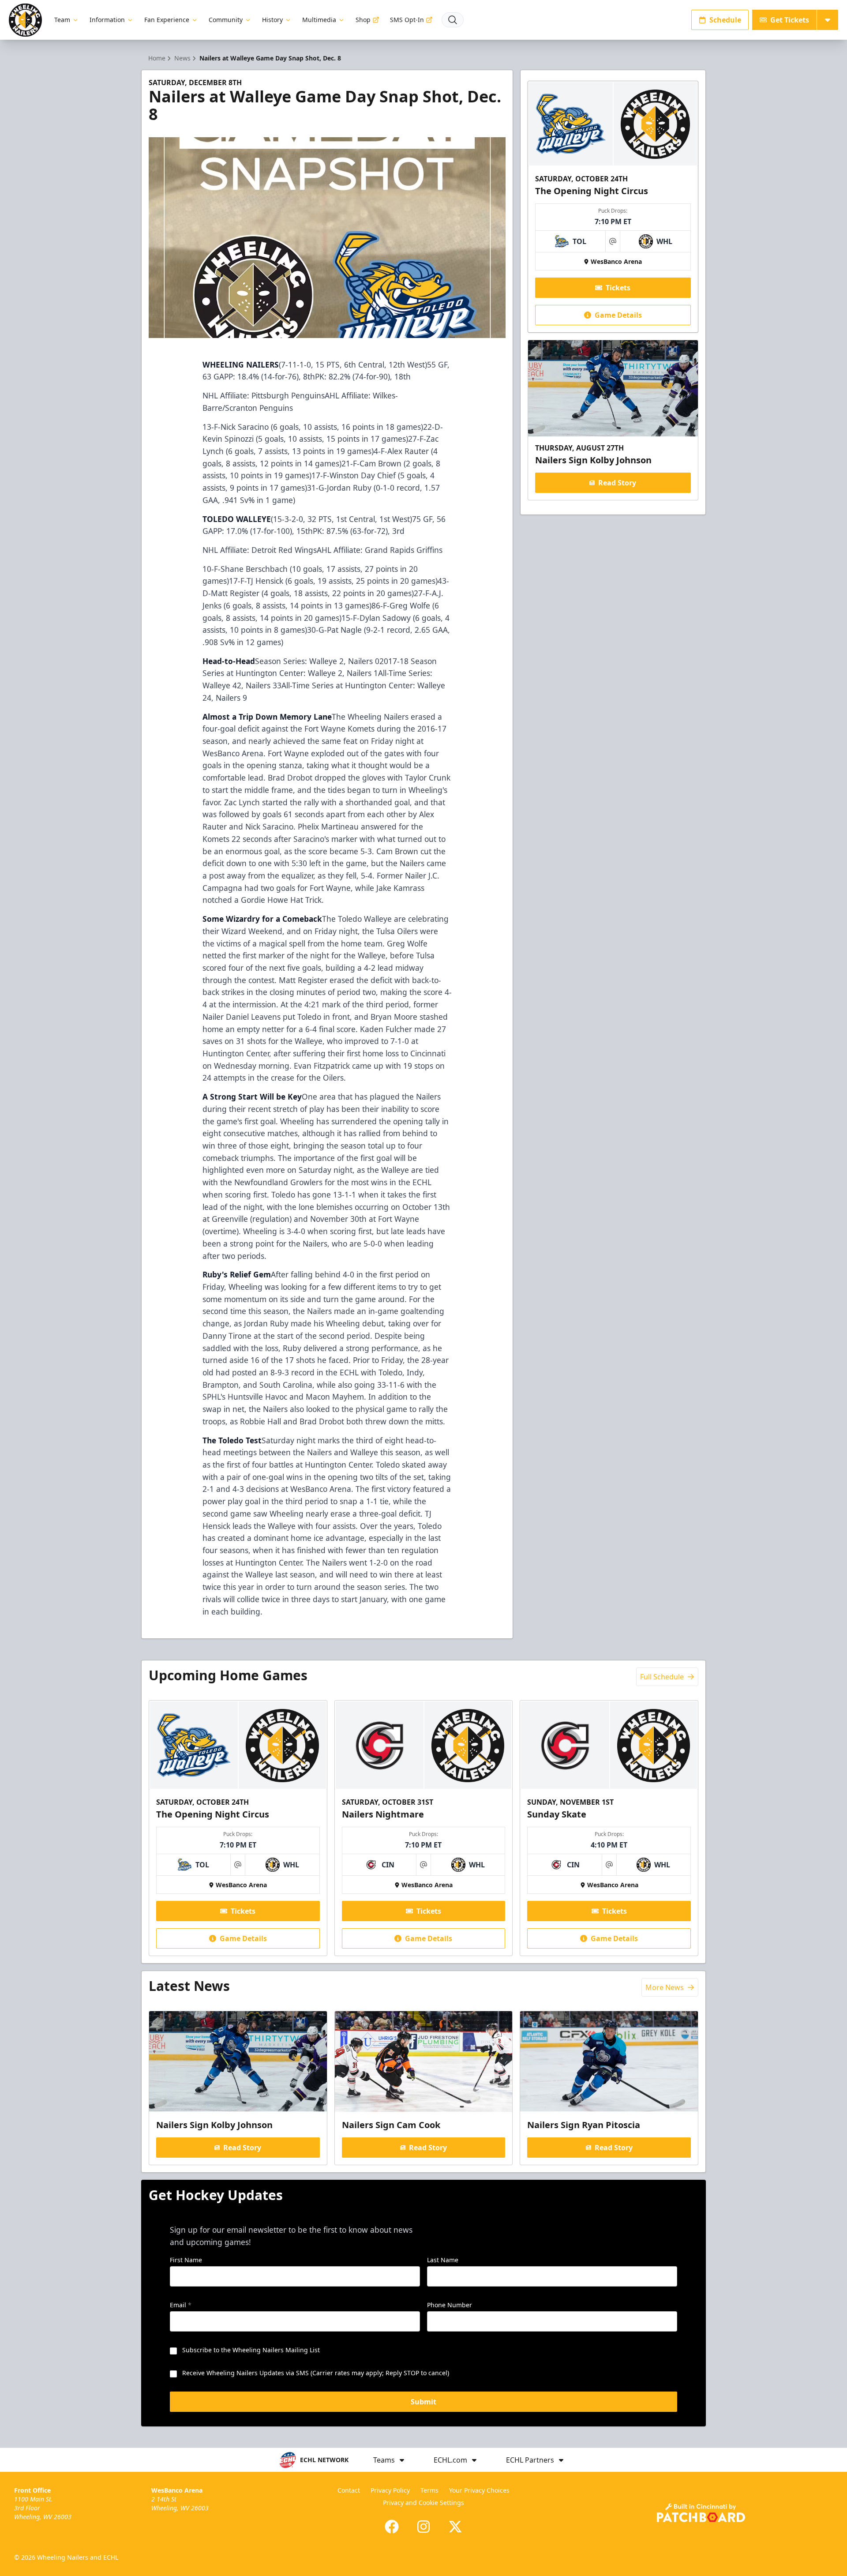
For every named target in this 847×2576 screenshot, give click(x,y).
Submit (423, 2402)
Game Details (618, 315)
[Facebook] (392, 2527)
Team (62, 20)
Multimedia (319, 20)
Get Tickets (790, 20)
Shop (363, 20)
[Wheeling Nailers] (25, 20)
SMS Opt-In (407, 20)
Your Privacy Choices (479, 2490)
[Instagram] (423, 2527)
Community (226, 20)
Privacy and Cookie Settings (423, 2503)
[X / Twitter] (455, 2527)
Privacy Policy (390, 2490)
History (272, 20)
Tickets (618, 288)
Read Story (617, 483)
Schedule (725, 20)
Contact (349, 2490)
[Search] (453, 20)
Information (107, 20)
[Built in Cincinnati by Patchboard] (701, 2513)
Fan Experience (167, 20)
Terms (429, 2490)
